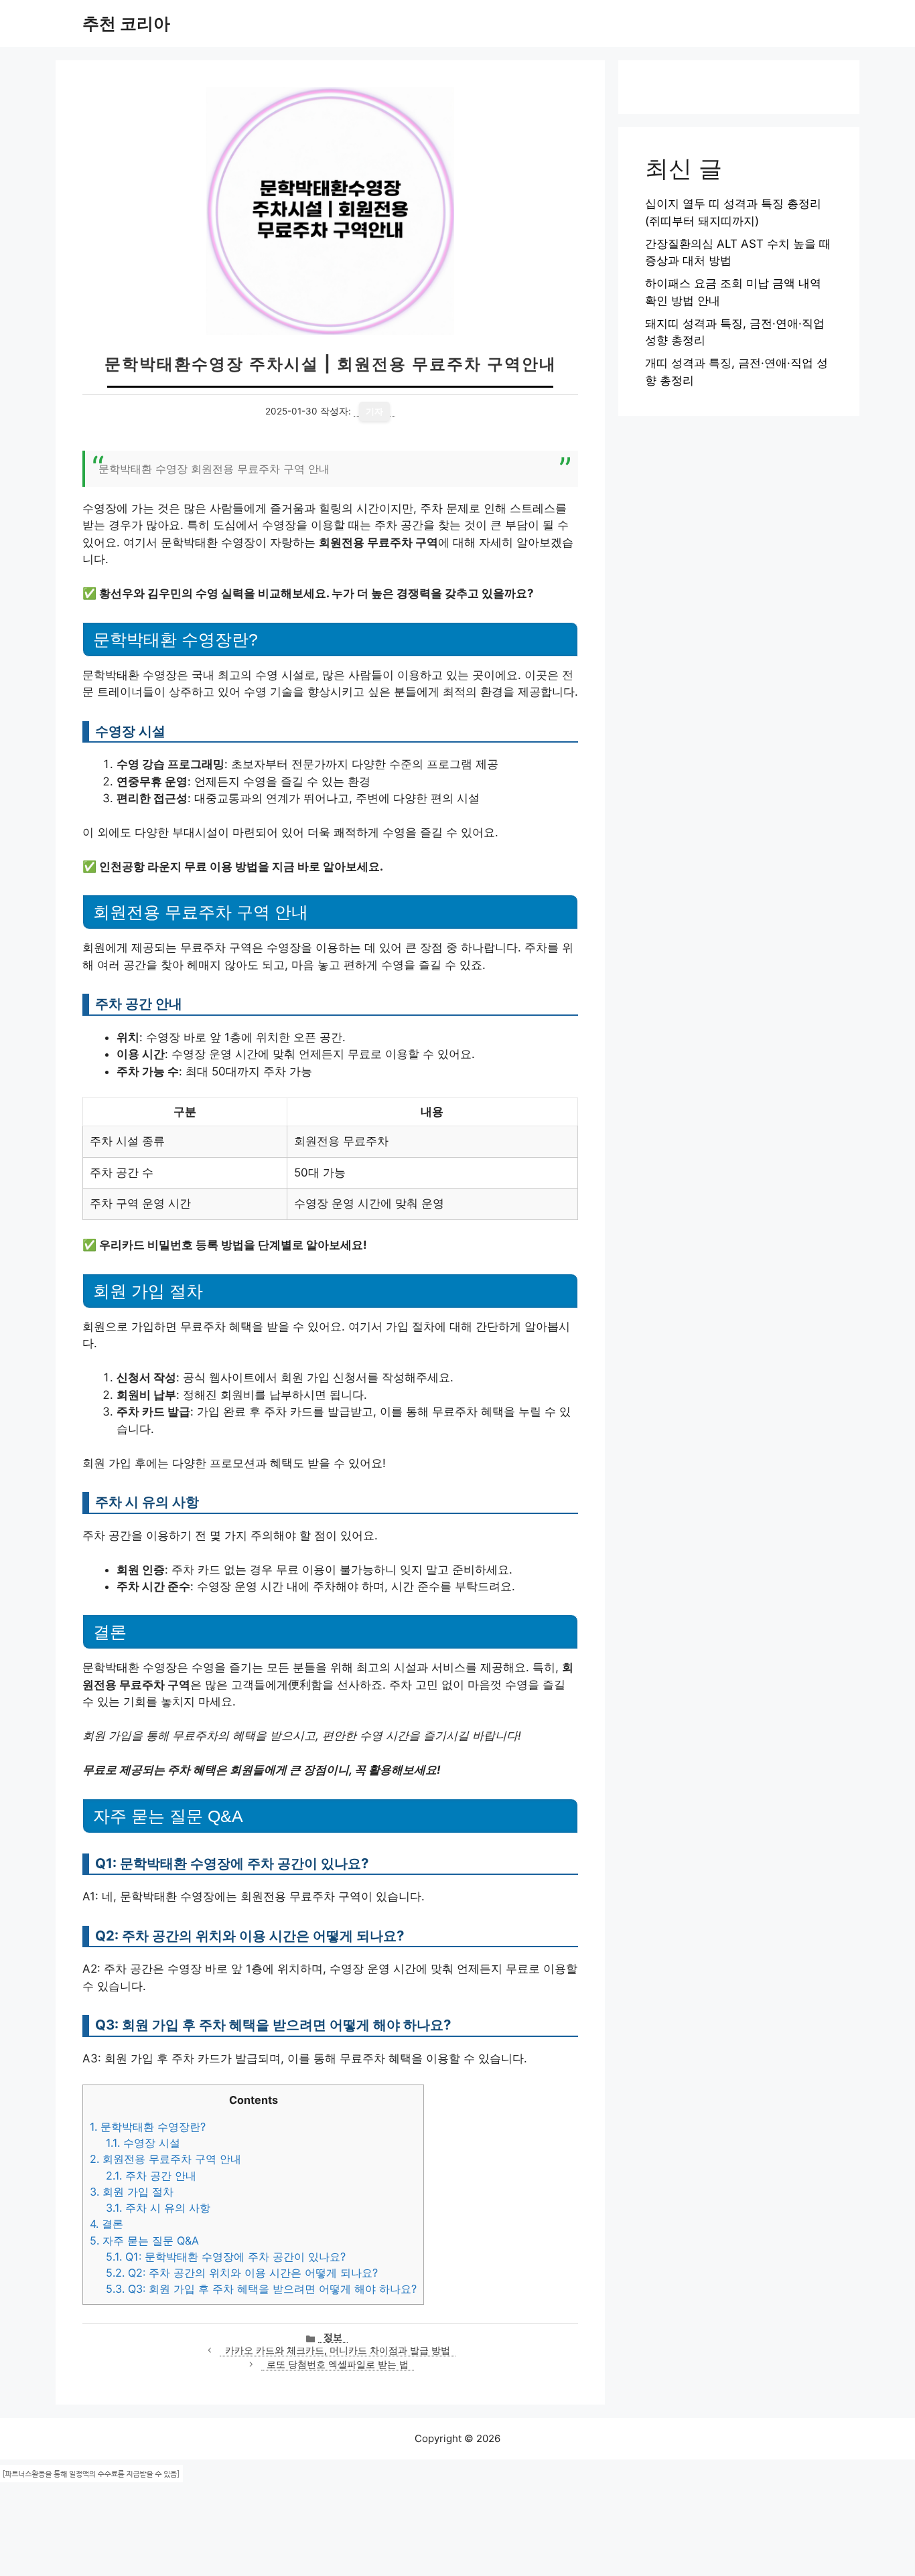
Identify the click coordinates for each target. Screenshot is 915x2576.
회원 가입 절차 (132, 2192)
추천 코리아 (126, 23)
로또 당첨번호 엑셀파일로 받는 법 (338, 2364)
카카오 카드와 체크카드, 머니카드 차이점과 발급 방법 (338, 2350)
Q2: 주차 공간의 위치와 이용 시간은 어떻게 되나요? (242, 2273)
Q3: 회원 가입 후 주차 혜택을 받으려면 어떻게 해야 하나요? (261, 2289)
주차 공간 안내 (151, 2176)
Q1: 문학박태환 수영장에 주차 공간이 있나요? (226, 2257)
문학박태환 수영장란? (148, 2127)
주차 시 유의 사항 (158, 2208)
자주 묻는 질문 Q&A (144, 2241)
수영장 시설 (143, 2143)
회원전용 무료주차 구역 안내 (165, 2159)
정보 (333, 2337)
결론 (107, 2224)
